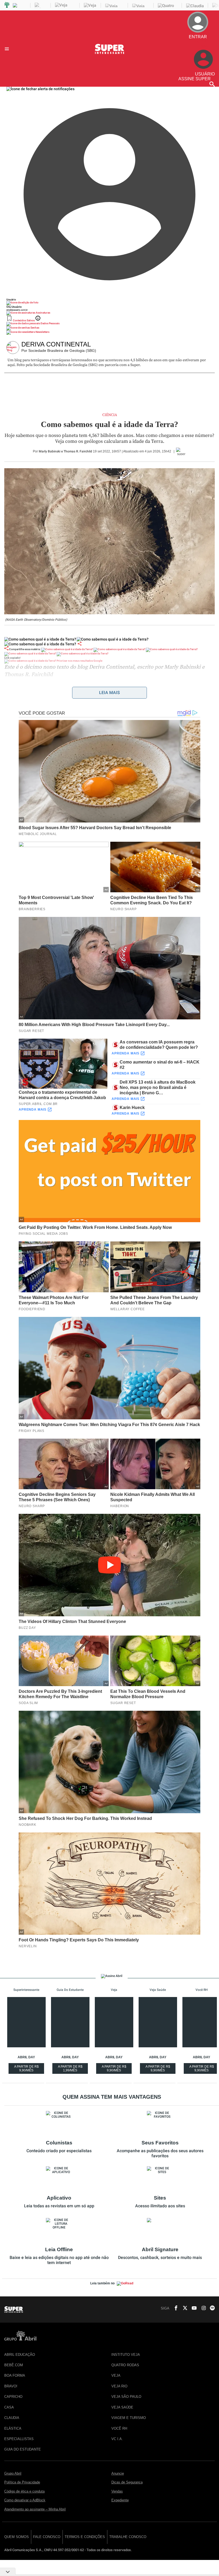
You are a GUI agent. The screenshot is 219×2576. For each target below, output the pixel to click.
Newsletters (42, 332)
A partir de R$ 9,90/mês (27, 2069)
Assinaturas (43, 313)
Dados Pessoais (50, 323)
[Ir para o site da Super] (109, 53)
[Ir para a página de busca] (212, 84)
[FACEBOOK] (174, 2308)
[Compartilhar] (80, 644)
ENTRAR (201, 41)
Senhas (35, 328)
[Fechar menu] (40, 89)
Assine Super (195, 79)
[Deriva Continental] (14, 348)
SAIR (205, 46)
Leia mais (109, 693)
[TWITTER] (183, 2308)
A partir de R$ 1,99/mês (71, 2069)
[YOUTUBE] (193, 2308)
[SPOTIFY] (211, 2308)
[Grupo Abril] (7, 5)
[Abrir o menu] (8, 49)
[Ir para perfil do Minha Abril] (109, 303)
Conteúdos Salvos (24, 320)
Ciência (110, 415)
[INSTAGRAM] (202, 2308)
